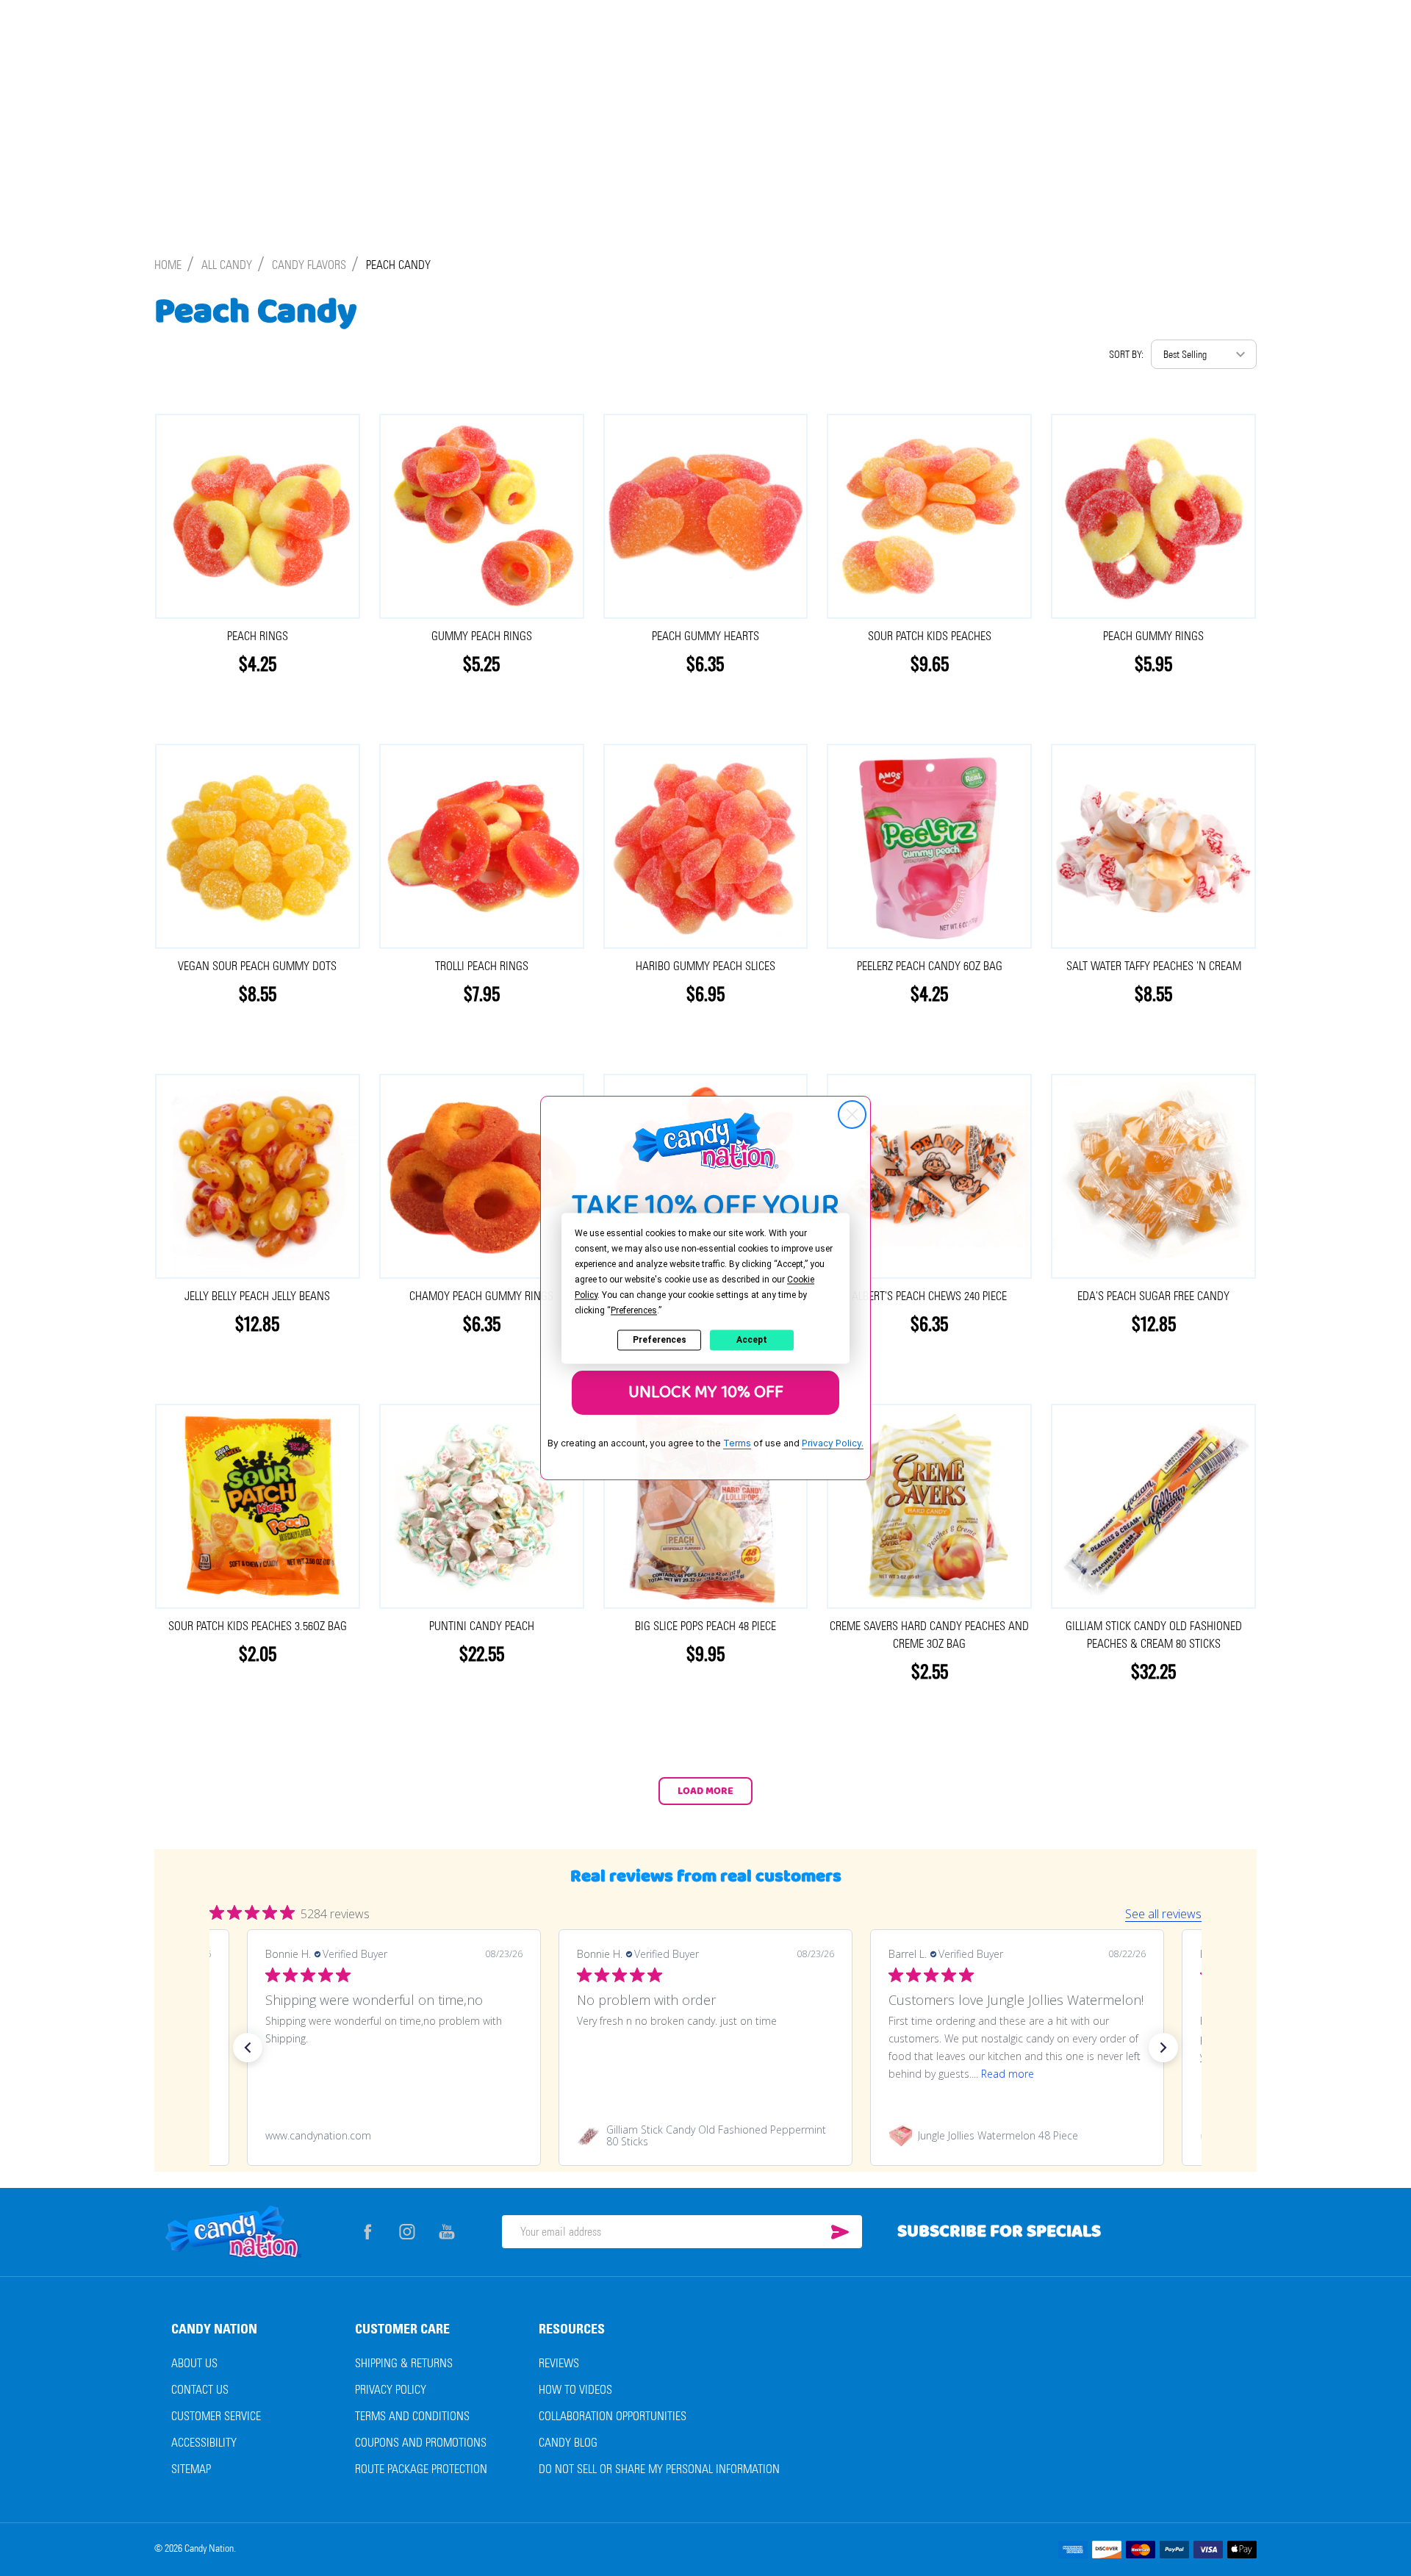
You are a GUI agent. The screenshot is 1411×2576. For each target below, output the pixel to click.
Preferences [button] (634, 1310)
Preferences (660, 1340)
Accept (752, 1340)
